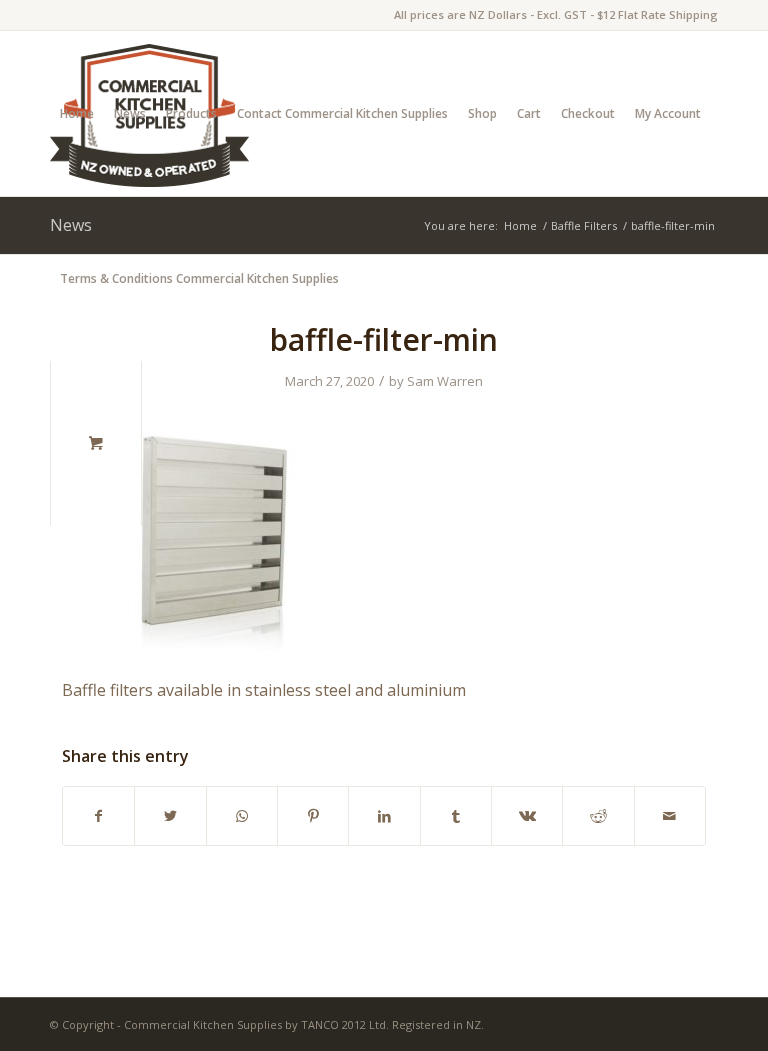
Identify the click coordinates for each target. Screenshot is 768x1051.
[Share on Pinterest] (313, 816)
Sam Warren (445, 381)
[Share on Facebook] (98, 816)
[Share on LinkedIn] (384, 816)
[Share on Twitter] (170, 816)
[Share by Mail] (670, 816)
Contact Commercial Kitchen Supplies (342, 113)
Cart (529, 113)
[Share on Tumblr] (456, 816)
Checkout (588, 113)
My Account (668, 113)
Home (77, 113)
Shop (482, 113)
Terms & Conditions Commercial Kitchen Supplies (199, 278)
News (130, 113)
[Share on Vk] (527, 816)
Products (191, 113)
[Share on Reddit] (598, 816)
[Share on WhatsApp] (242, 816)
